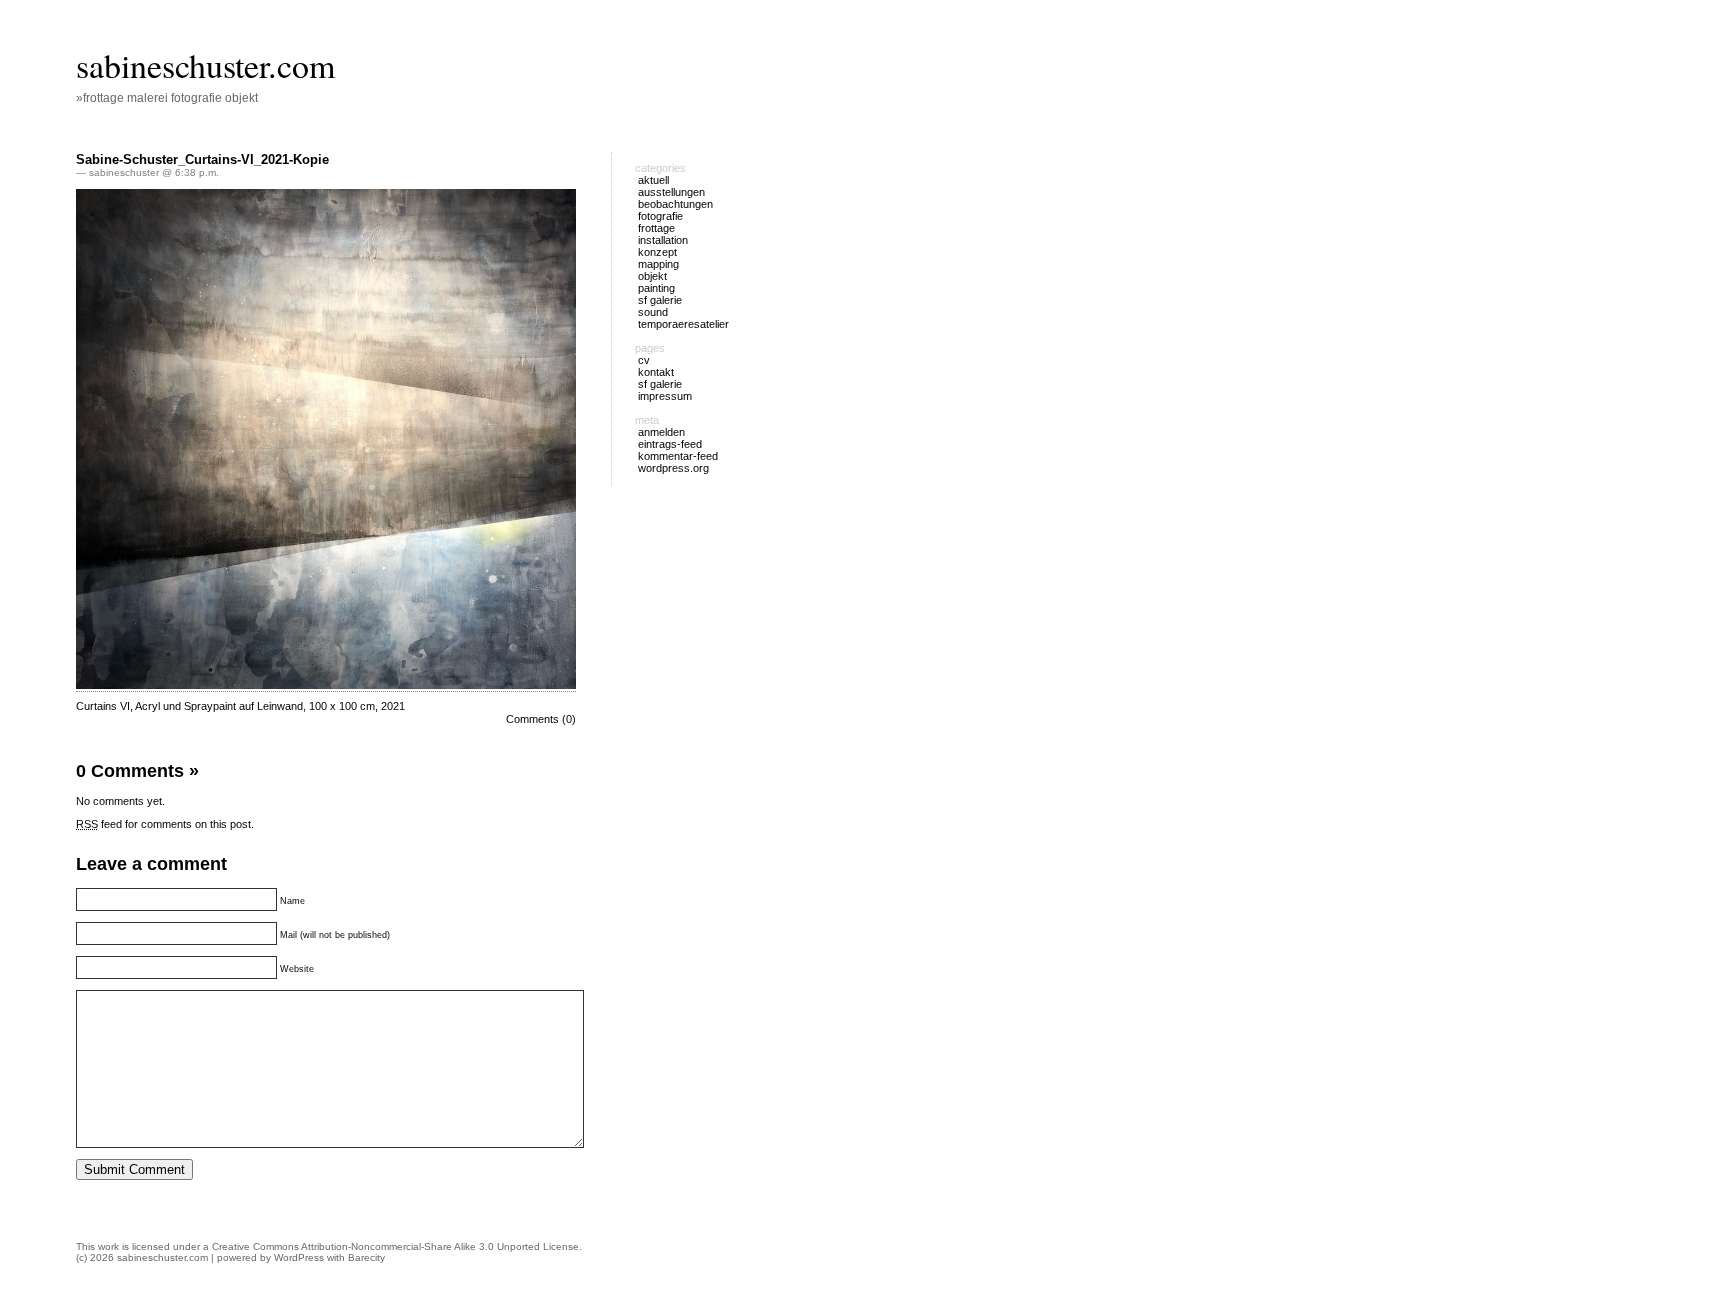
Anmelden (661, 432)
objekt (652, 276)
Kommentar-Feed (678, 456)
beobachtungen (675, 204)
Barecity (366, 1257)
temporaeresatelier (683, 324)
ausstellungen (671, 192)
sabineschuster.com (205, 65)
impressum (665, 396)
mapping (658, 264)
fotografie (660, 216)
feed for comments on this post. (165, 824)
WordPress (299, 1257)
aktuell (653, 180)
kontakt (656, 372)
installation (663, 240)
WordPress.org (673, 468)
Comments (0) (541, 719)
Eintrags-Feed (670, 444)
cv (644, 360)
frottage (656, 228)
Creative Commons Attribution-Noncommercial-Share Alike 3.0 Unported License (395, 1246)
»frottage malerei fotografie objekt (167, 98)
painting (656, 288)
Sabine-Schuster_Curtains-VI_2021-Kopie (202, 159)
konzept (657, 252)
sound (653, 312)
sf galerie (660, 300)
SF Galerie (660, 384)
